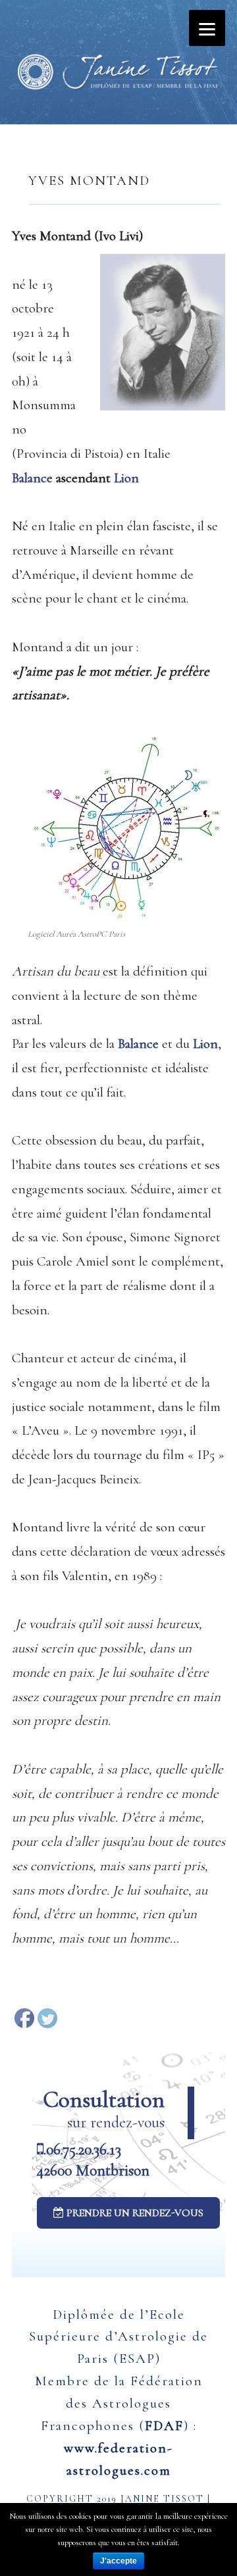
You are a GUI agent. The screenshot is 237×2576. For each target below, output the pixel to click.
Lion (126, 478)
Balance (32, 478)
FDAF (164, 2426)
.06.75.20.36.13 (82, 2149)
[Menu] (207, 28)
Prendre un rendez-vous (134, 2213)
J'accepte (118, 2561)
